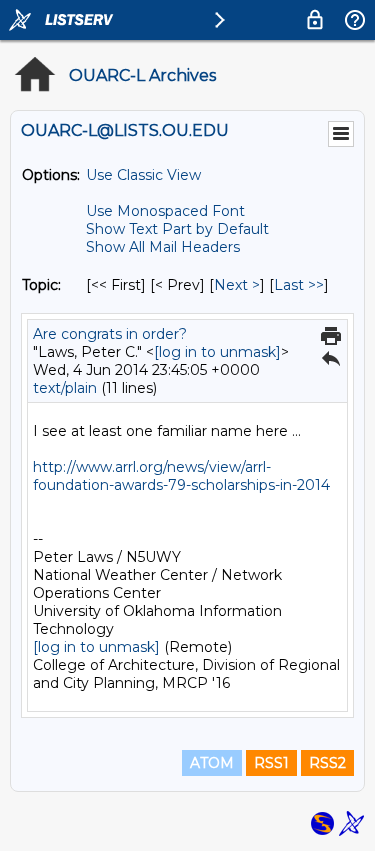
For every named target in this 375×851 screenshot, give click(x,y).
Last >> (299, 285)
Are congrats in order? (110, 334)
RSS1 (271, 763)
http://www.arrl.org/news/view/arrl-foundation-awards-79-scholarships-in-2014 (181, 476)
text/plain (65, 388)
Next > (237, 285)
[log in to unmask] (217, 352)
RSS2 (327, 763)
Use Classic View (143, 175)
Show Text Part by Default (177, 229)
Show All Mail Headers (163, 247)
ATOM (212, 763)
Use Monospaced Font (165, 211)
